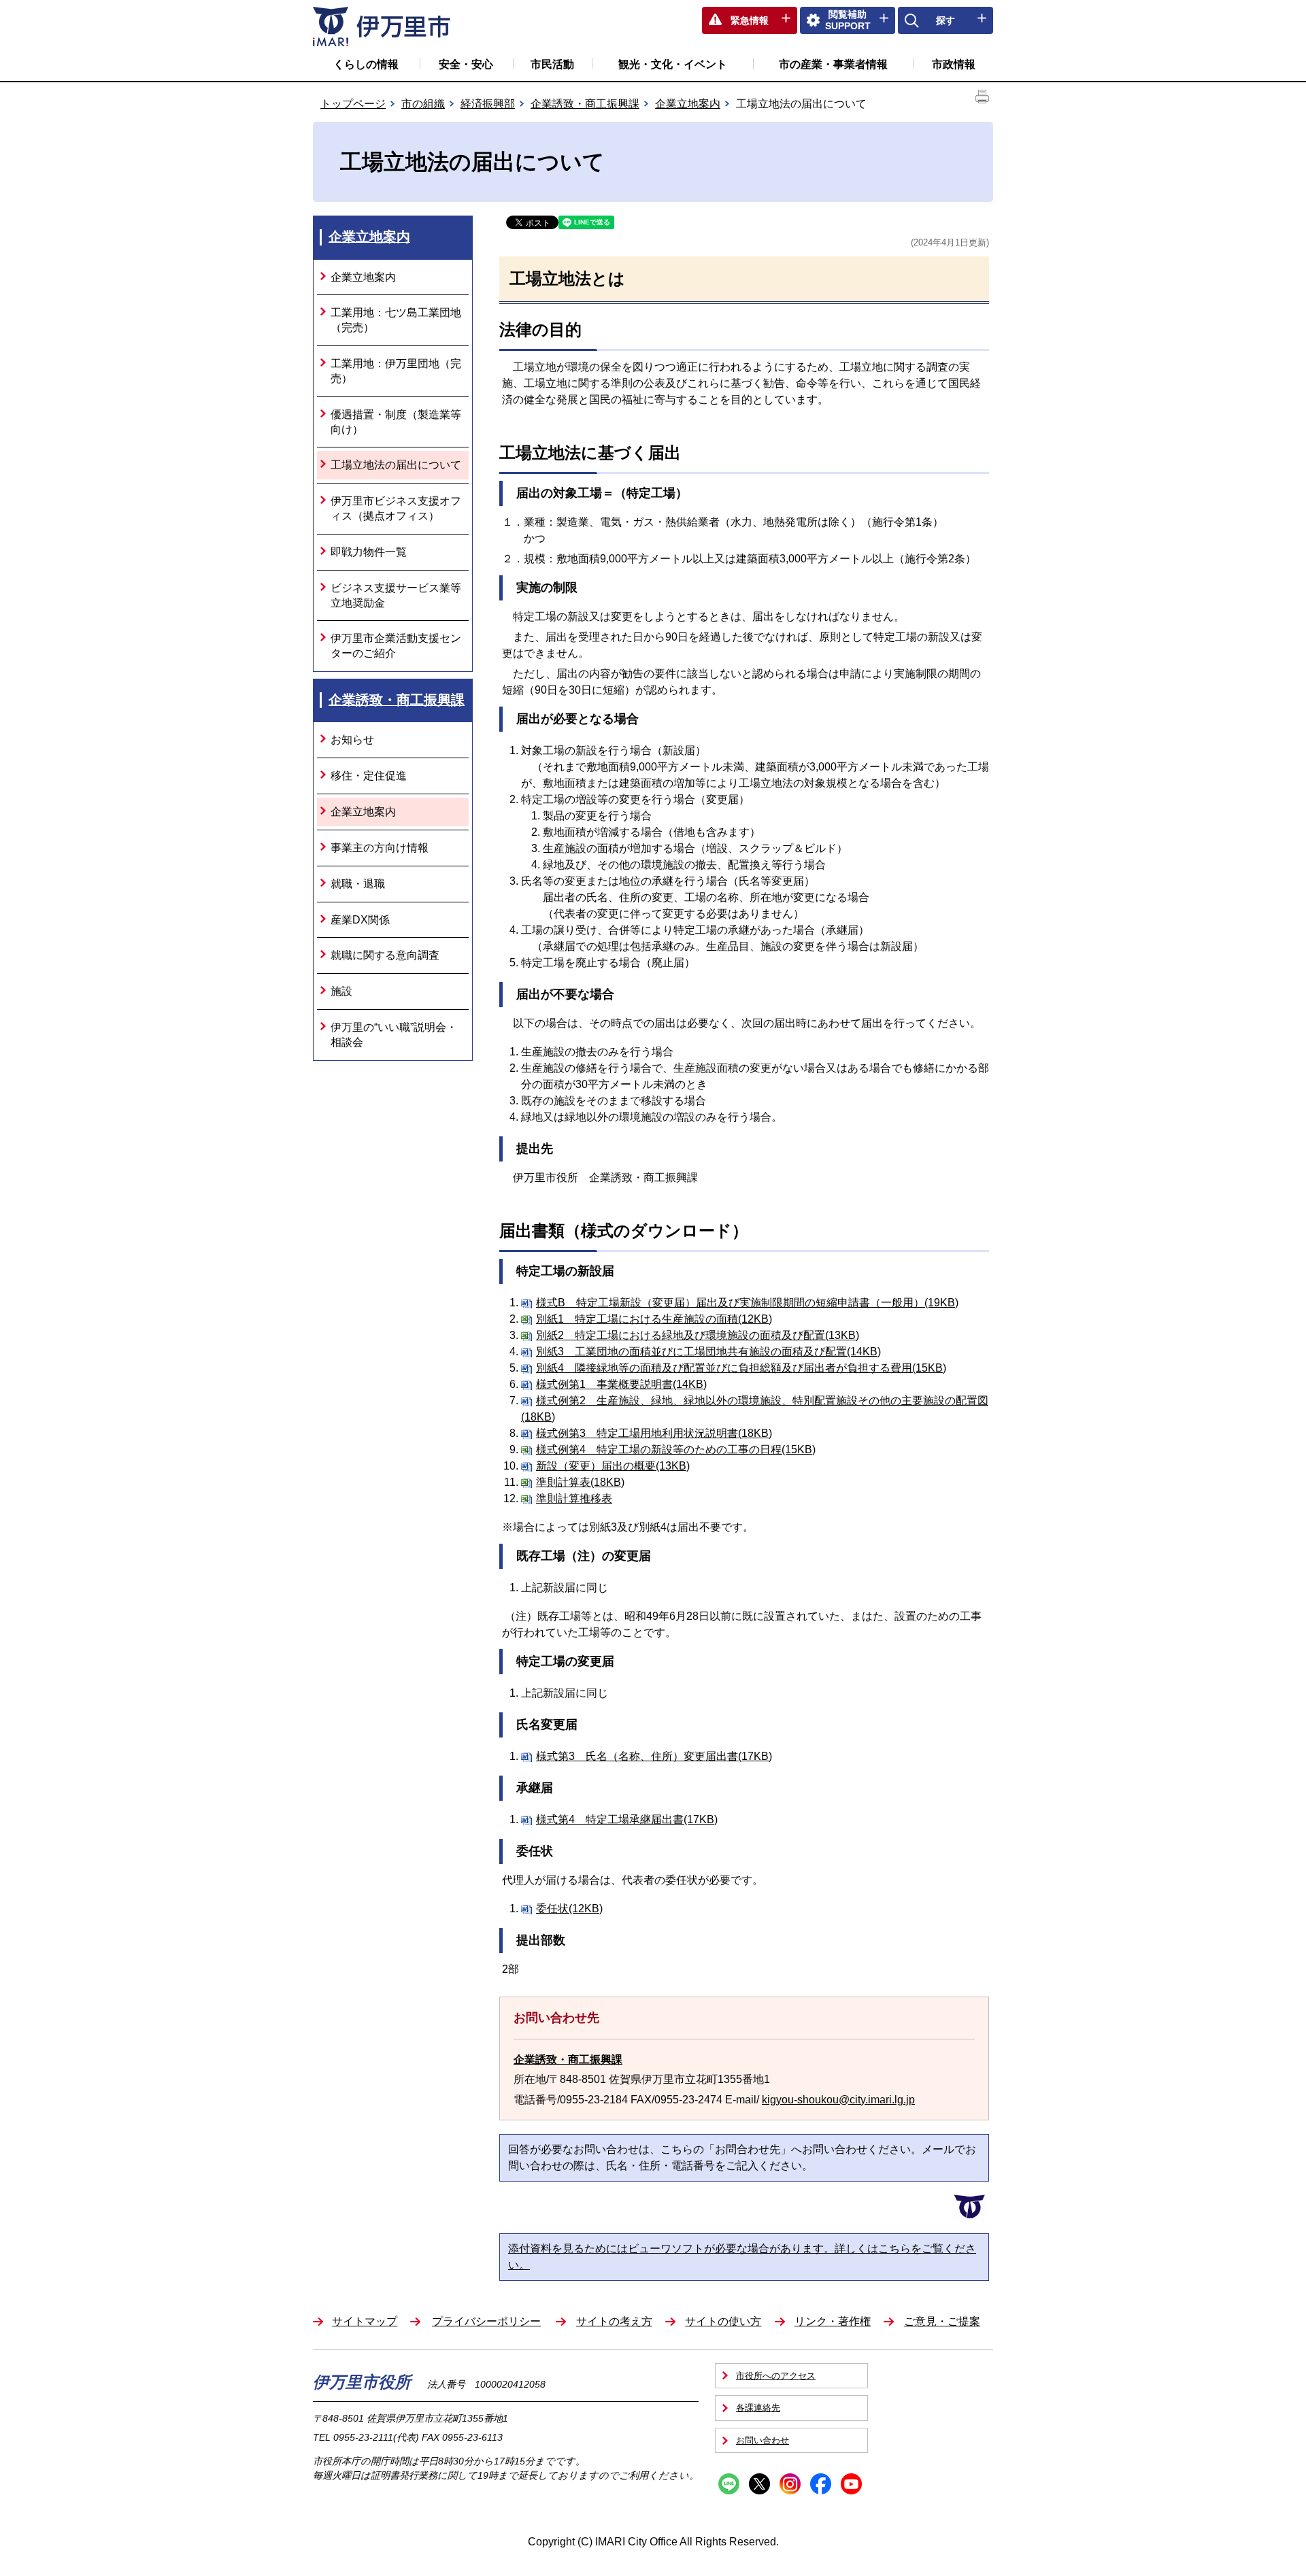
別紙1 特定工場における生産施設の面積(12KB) (654, 1319)
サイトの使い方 (723, 2321)
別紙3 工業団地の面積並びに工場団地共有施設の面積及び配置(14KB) (708, 1352)
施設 (341, 991)
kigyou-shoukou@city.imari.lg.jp (838, 2100)
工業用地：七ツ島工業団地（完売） (396, 320)
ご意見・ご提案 (942, 2321)
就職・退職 (358, 884)
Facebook (821, 2484)
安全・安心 (466, 64)
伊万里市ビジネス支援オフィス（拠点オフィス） (396, 508)
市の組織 (423, 104)
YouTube (851, 2484)
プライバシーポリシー (486, 2321)
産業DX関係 (360, 920)
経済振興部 (488, 104)
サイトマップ (365, 2321)
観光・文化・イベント (673, 64)
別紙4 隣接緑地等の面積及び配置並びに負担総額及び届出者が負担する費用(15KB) (741, 1368)
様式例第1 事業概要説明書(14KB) (621, 1384)
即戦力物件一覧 (369, 552)
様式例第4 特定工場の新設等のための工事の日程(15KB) (676, 1450)
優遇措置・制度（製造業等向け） (396, 422)
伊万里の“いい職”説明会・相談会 (394, 1035)
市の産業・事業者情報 (833, 64)
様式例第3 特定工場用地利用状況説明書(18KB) (654, 1433)
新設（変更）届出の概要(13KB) (613, 1466)
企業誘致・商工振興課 (585, 104)
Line (729, 2484)
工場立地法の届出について (396, 465)
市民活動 (552, 64)
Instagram (790, 2484)
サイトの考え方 (614, 2321)
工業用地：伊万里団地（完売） (396, 371)
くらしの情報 (366, 64)
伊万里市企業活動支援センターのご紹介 (396, 646)
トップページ (353, 104)
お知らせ (352, 740)
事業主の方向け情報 (380, 848)
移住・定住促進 (369, 776)
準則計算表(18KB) (580, 1482)
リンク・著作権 (833, 2321)
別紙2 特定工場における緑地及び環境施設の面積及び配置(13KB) (698, 1335)
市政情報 (954, 64)
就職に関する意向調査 (385, 955)
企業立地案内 (688, 104)
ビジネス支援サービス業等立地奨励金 (396, 595)
